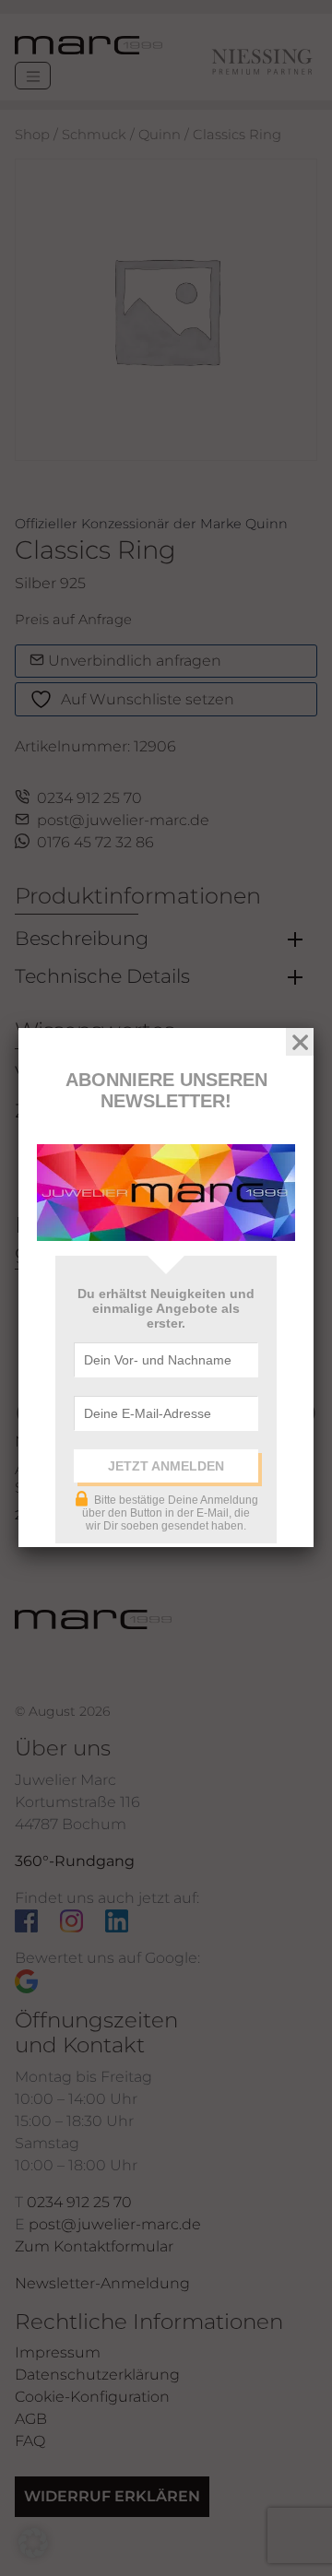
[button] (33, 2543)
